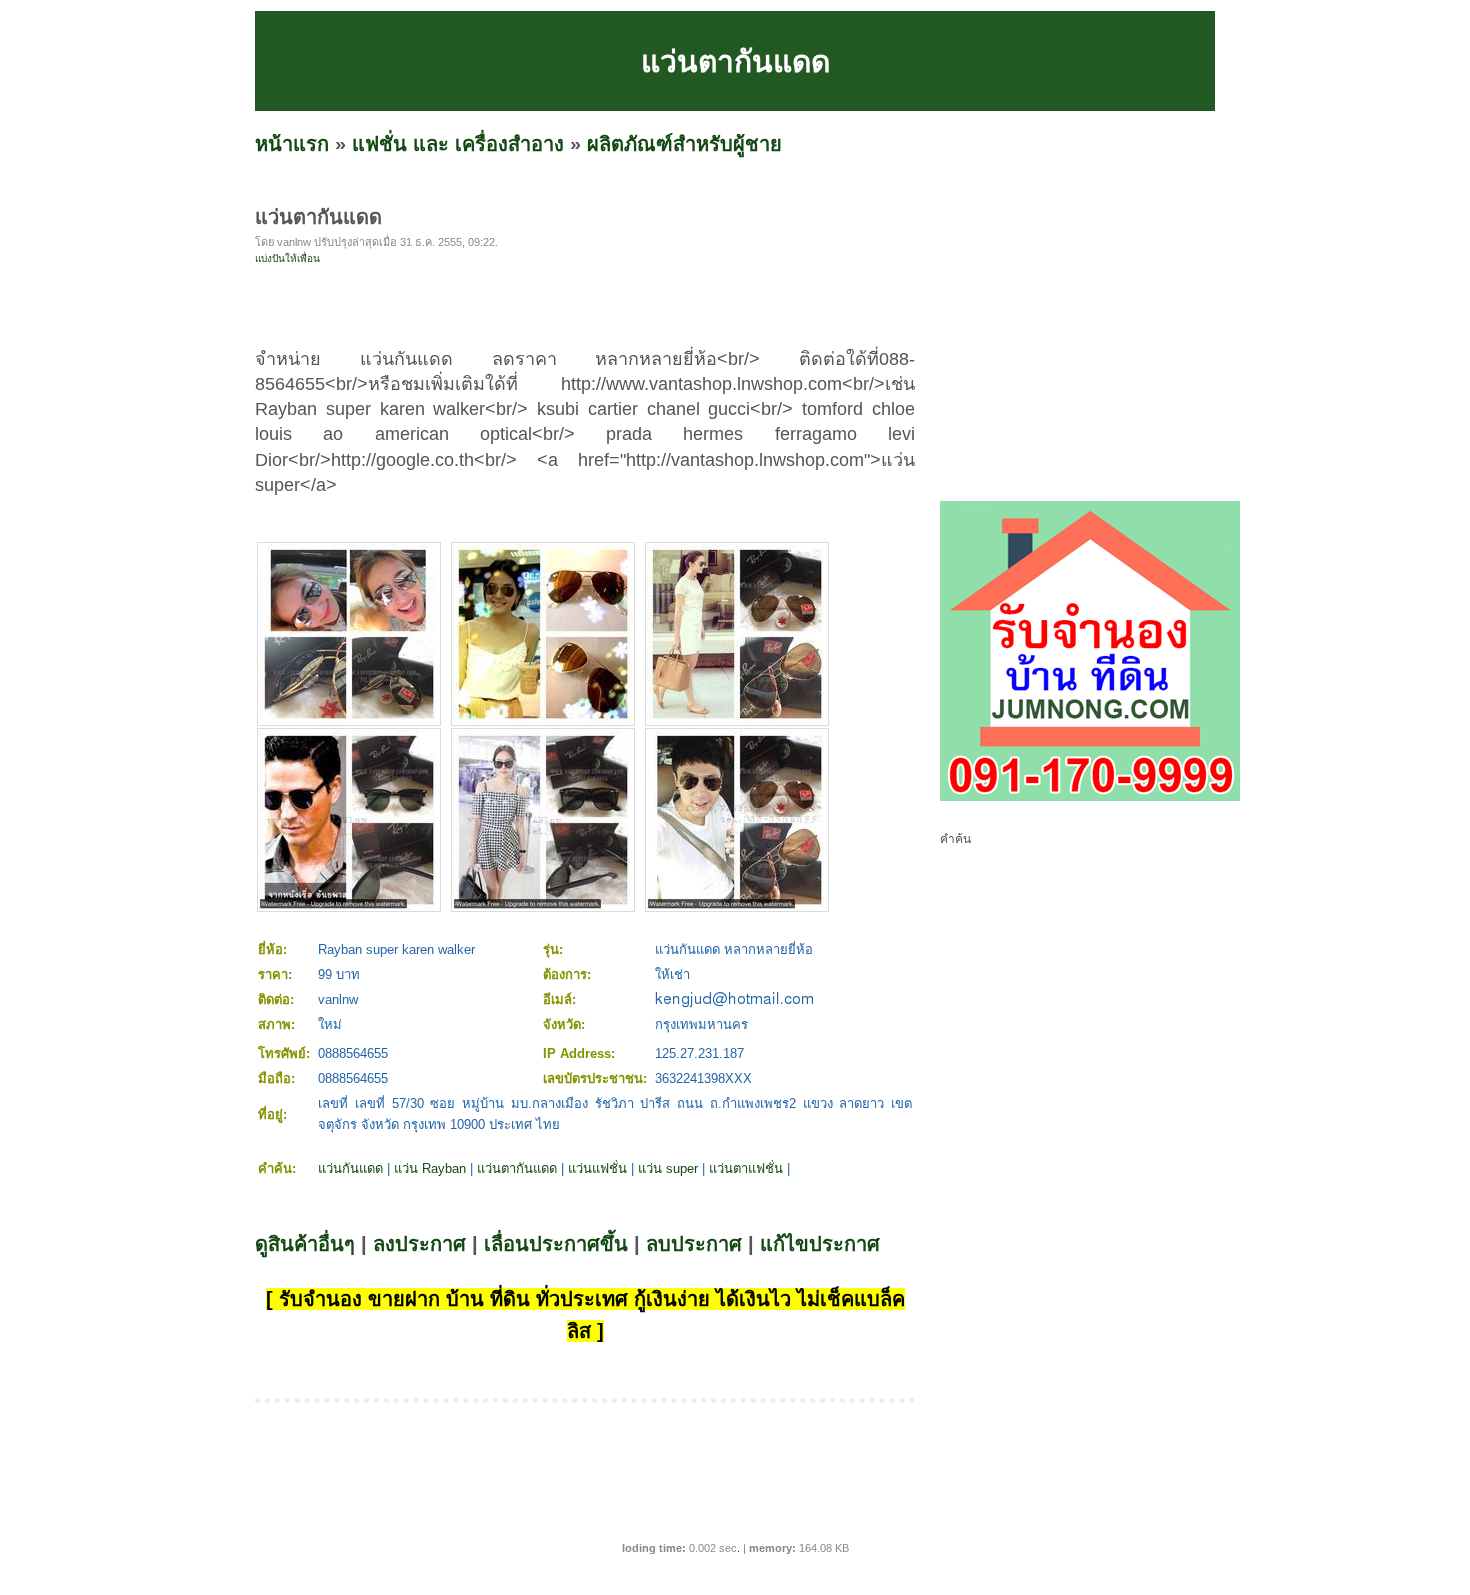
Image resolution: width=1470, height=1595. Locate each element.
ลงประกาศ (419, 1244)
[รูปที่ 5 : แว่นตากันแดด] (543, 905)
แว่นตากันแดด (517, 1168)
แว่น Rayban (430, 1168)
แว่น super (668, 1168)
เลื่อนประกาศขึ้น (556, 1244)
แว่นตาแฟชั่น (746, 1168)
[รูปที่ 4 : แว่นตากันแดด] (349, 905)
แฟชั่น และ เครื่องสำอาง (458, 144)
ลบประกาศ (694, 1244)
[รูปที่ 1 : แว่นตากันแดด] (349, 719)
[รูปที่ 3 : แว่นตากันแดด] (737, 719)
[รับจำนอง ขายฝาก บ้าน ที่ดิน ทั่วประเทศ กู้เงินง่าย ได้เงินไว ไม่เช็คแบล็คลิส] (1090, 797)
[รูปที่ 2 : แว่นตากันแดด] (543, 719)
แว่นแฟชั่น (597, 1168)
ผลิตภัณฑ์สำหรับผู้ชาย (684, 144)
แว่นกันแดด (350, 1168)
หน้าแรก (292, 144)
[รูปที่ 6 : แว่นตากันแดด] (737, 905)
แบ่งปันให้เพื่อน (287, 258)
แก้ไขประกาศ (820, 1244)
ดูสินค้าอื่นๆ (305, 1244)
